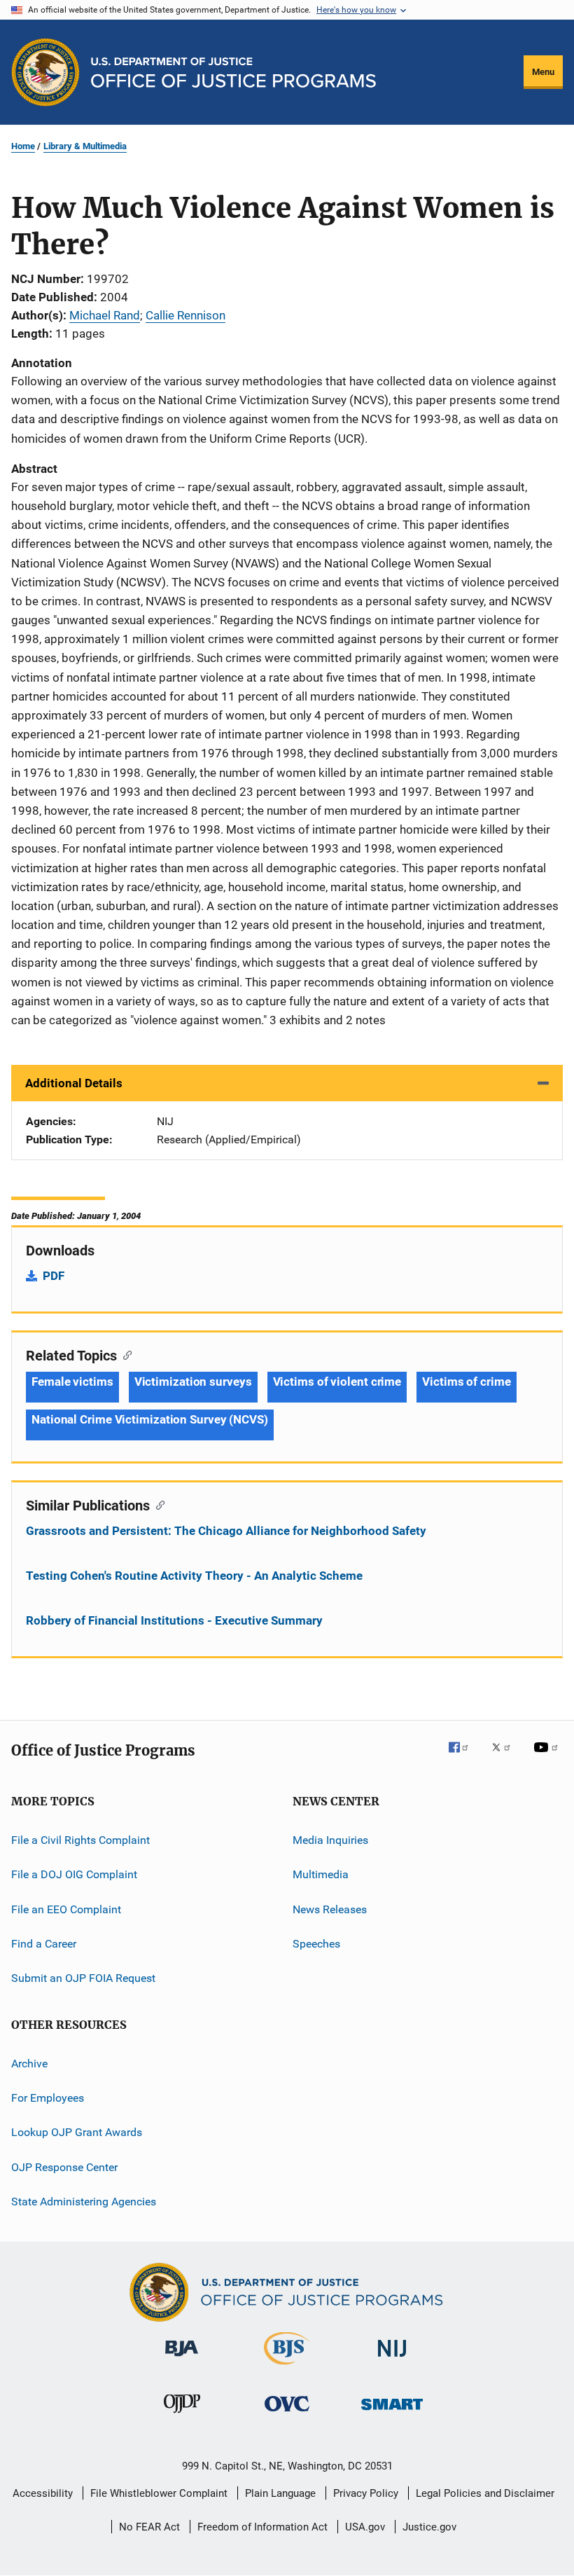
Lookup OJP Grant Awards (77, 2132)
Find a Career (44, 1944)
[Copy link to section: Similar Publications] (157, 1504)
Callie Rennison (185, 315)
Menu (543, 72)
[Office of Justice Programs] (45, 72)
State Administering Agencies (84, 2202)
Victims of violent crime (337, 1382)
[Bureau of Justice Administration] (182, 2359)
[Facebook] (464, 1757)
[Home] (233, 73)
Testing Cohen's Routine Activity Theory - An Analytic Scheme (194, 1576)
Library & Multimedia (85, 146)
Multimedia (321, 1874)
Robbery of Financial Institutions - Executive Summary (174, 1620)
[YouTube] (548, 1757)
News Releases (330, 1909)
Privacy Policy (366, 2493)
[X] (506, 1757)
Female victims (72, 1382)
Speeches (316, 1944)
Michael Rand (105, 315)
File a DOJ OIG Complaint (74, 1874)
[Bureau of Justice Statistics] (287, 2367)
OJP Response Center (64, 2167)
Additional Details (74, 1083)
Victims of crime (466, 1382)
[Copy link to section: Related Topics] (124, 1354)
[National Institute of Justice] (392, 2359)
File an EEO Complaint (66, 1909)
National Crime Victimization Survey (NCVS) (150, 1419)
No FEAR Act (149, 2527)
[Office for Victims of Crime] (287, 2414)
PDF (54, 1276)
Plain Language (280, 2493)
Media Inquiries (330, 1840)
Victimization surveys (193, 1382)
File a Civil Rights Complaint (80, 1840)
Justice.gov (429, 2527)
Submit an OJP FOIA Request (83, 1978)
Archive (29, 2064)
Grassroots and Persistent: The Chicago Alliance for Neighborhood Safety (226, 1531)
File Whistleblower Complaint (159, 2493)
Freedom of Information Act (262, 2527)
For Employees (48, 2098)
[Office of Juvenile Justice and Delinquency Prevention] (182, 2416)
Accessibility (43, 2493)
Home (23, 146)
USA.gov (365, 2527)
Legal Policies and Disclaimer (485, 2493)
